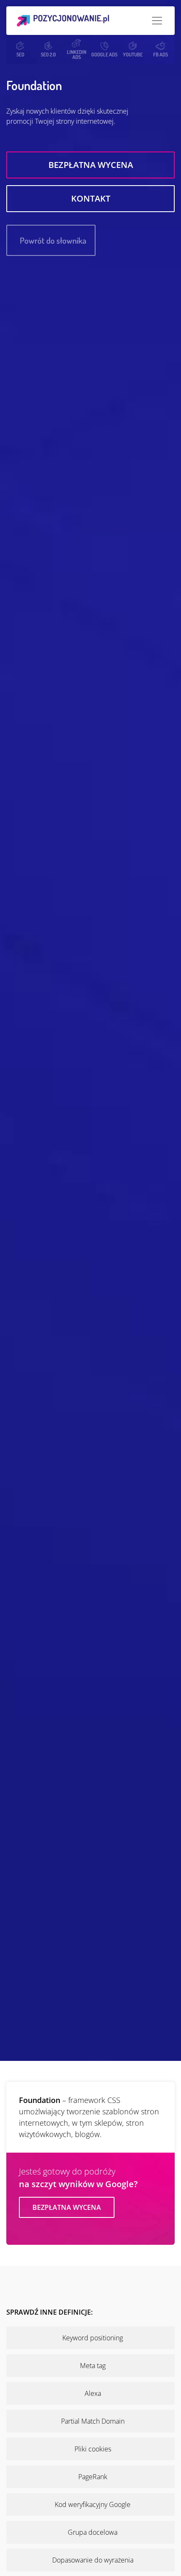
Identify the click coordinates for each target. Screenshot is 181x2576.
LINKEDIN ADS (77, 54)
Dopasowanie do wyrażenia (93, 2560)
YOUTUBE (133, 54)
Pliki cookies (93, 2449)
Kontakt (91, 198)
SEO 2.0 (48, 54)
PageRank (93, 2477)
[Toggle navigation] (157, 21)
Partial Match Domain (93, 2421)
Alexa (93, 2393)
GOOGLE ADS (104, 54)
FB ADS (161, 54)
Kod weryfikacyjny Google (93, 2504)
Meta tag (93, 2366)
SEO (20, 54)
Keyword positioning (93, 2338)
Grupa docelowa (93, 2532)
